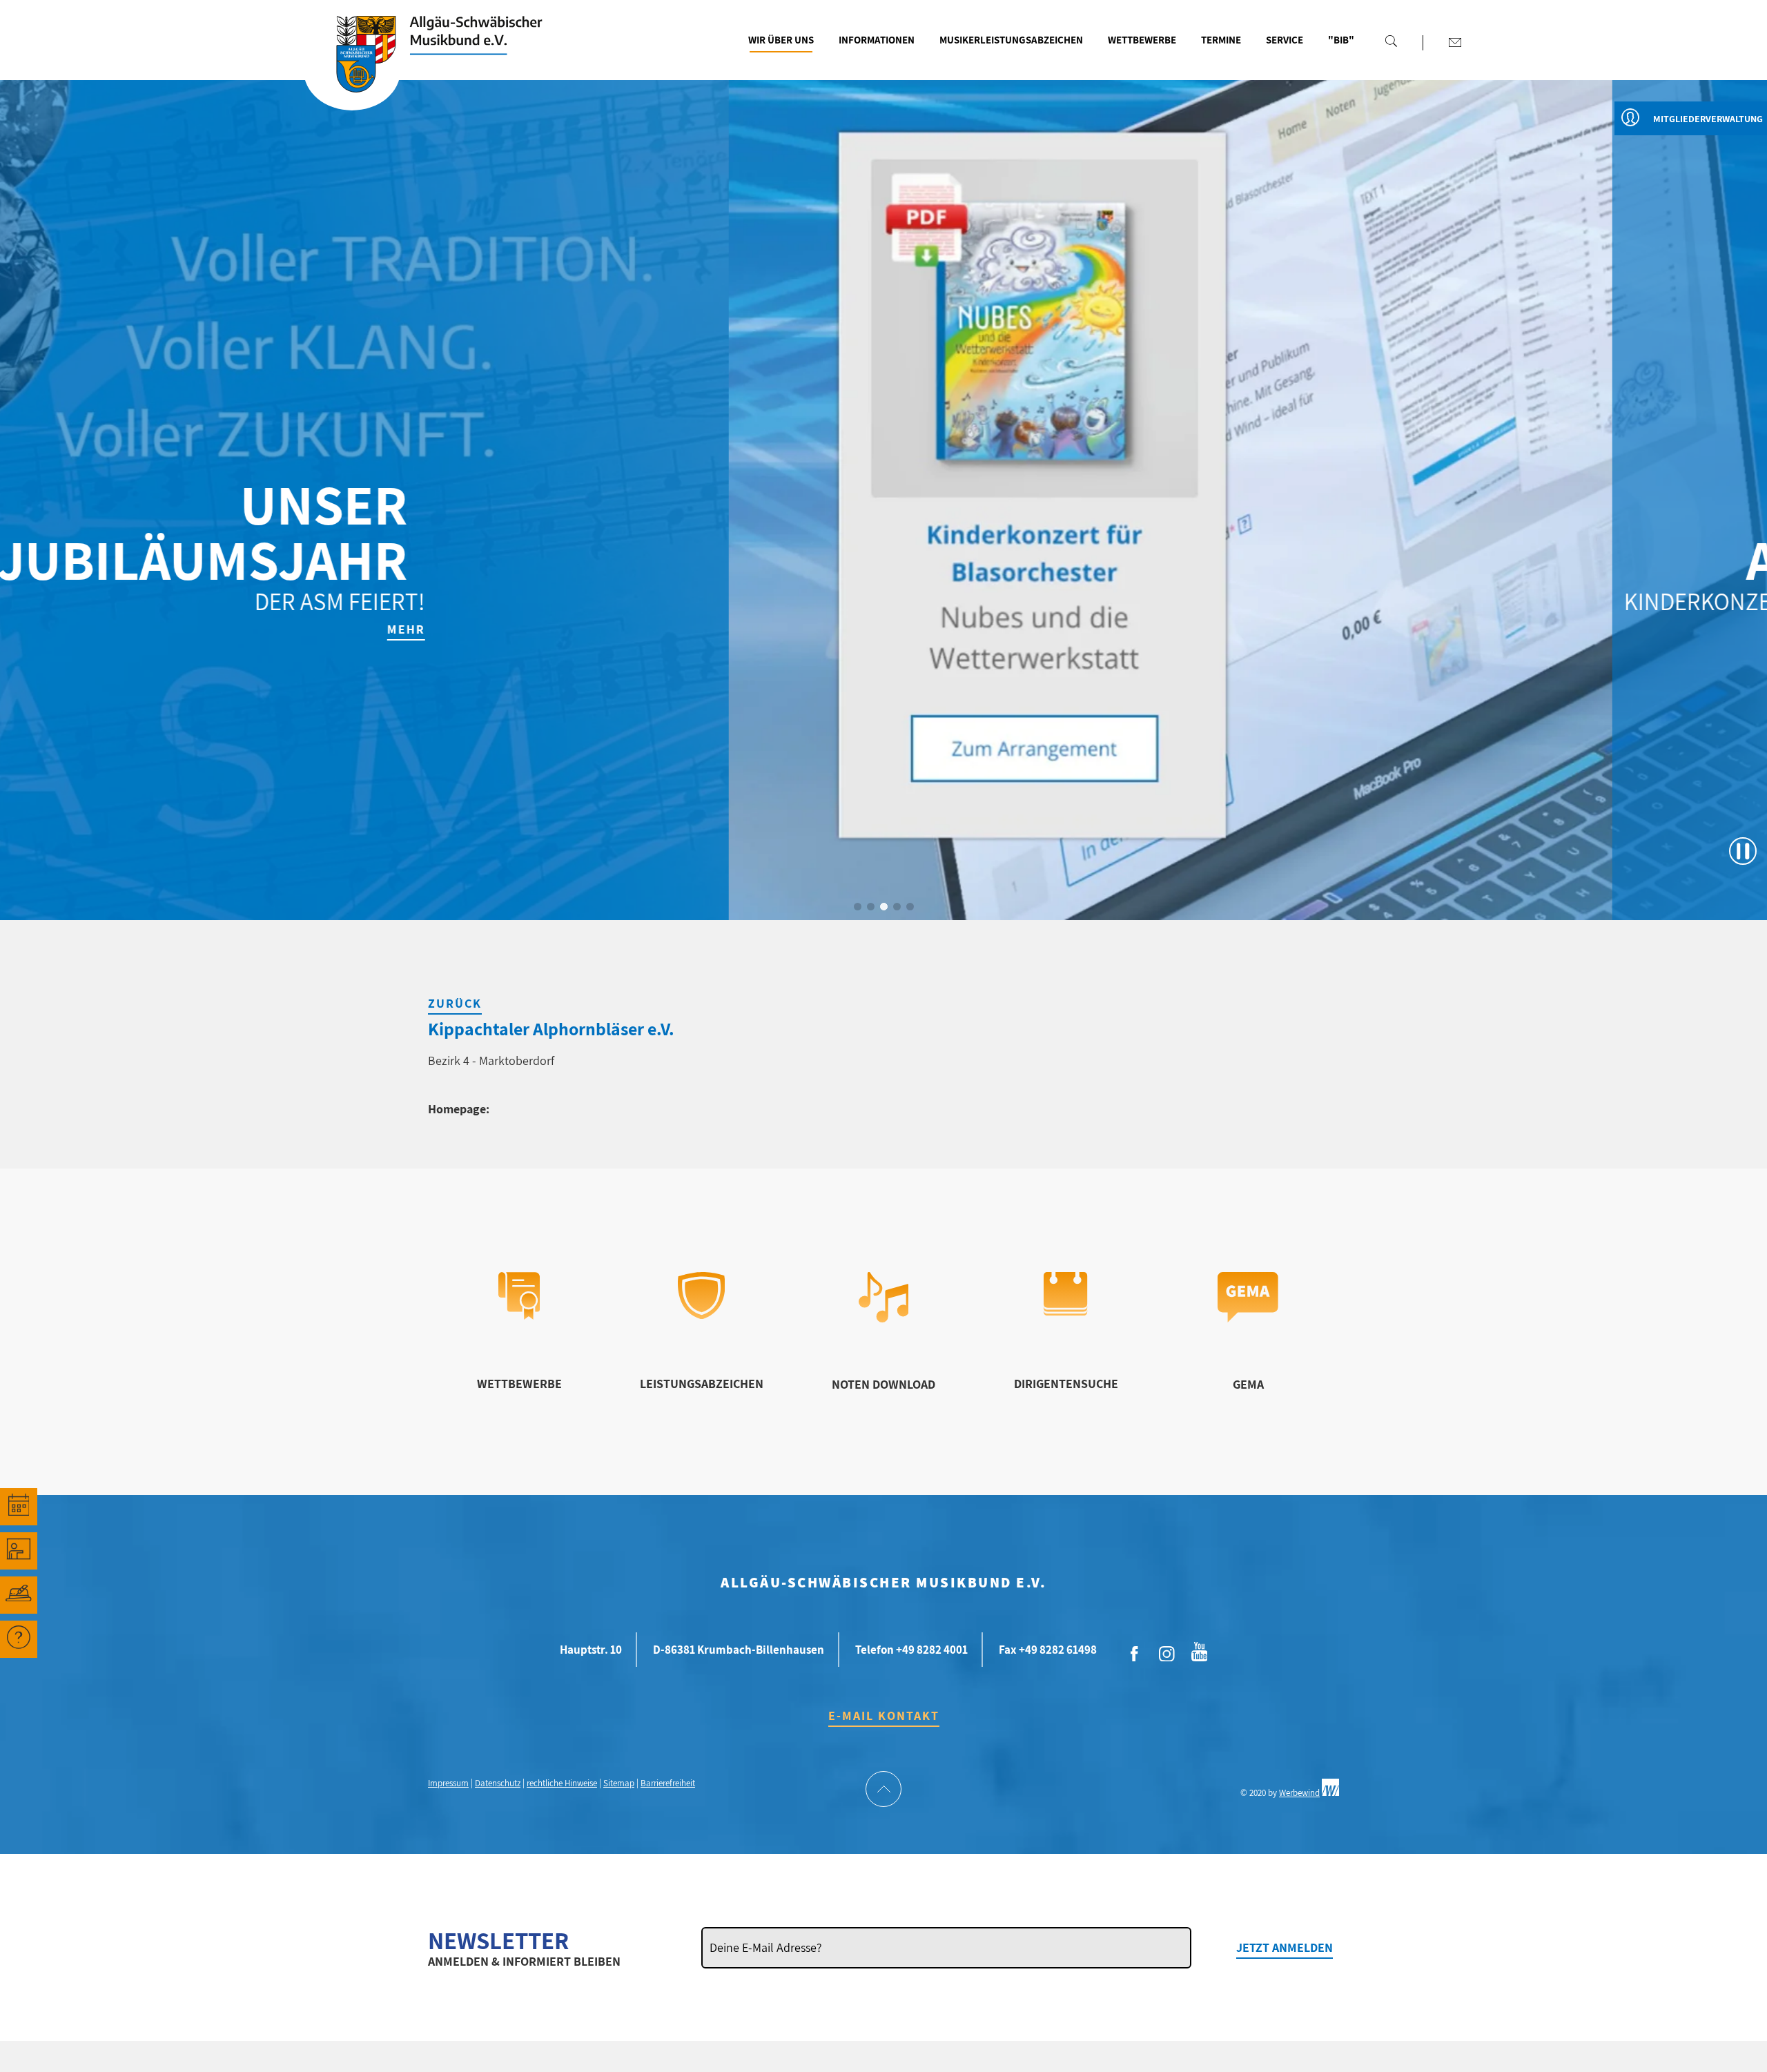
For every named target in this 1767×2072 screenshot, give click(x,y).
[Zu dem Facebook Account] (1135, 1654)
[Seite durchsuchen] (1391, 41)
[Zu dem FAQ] (19, 1639)
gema (1248, 1384)
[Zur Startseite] (352, 71)
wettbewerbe (519, 1384)
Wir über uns (781, 40)
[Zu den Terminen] (19, 1507)
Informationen (877, 40)
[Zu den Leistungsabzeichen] (702, 1314)
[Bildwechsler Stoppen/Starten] (1743, 851)
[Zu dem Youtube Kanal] (1200, 1650)
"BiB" (1341, 40)
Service (1285, 40)
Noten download (883, 1384)
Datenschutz (498, 1783)
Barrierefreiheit (668, 1783)
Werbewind (1299, 1793)
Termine (1221, 40)
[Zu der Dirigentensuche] (1065, 1311)
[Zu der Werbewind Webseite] (1330, 1793)
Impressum (448, 1783)
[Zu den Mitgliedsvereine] (19, 1595)
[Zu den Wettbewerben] (519, 1315)
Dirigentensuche (1066, 1384)
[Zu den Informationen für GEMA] (1248, 1318)
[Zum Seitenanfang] (883, 1790)
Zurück (455, 1003)
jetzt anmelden (1285, 1947)
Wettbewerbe (1142, 40)
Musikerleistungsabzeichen (1011, 40)
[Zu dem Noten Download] (884, 1318)
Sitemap (619, 1783)
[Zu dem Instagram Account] (1167, 1654)
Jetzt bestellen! (1401, 629)
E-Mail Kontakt (884, 1716)
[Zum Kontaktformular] (1455, 42)
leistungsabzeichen (702, 1384)
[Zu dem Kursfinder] (19, 1551)
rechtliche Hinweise (562, 1783)
